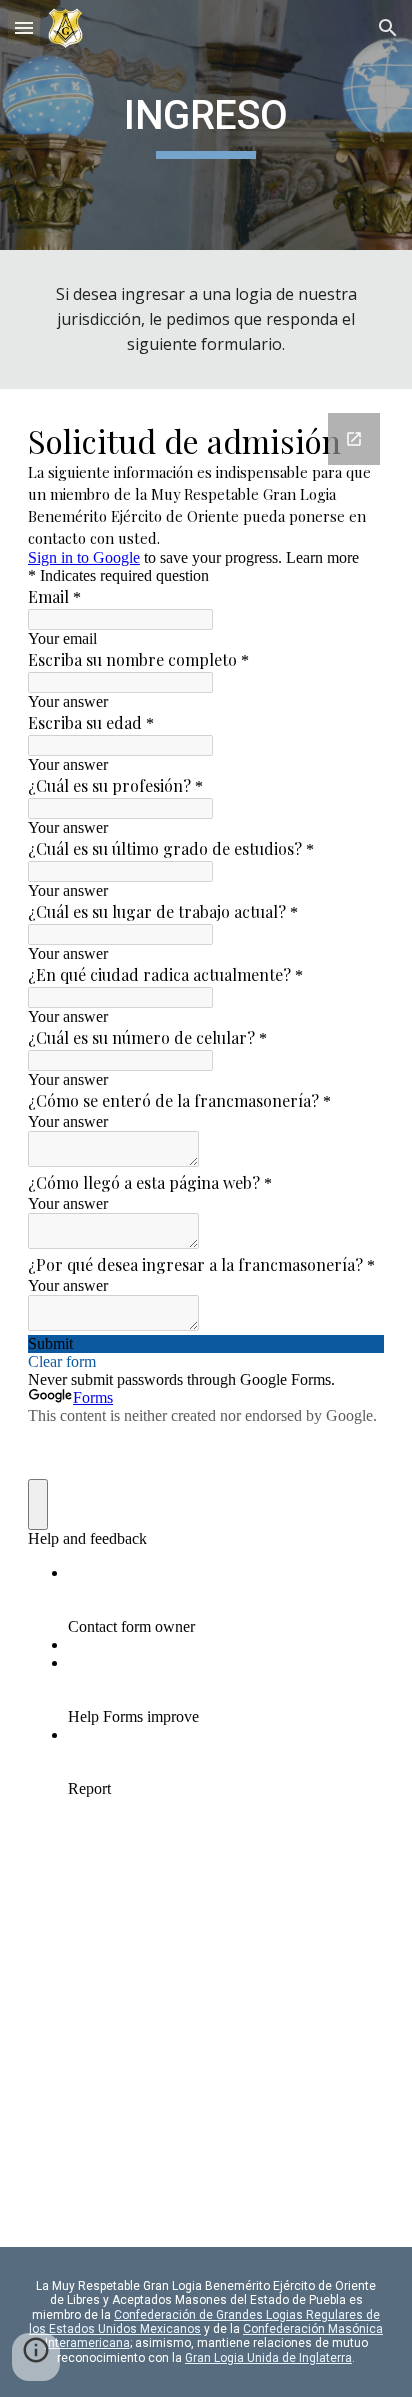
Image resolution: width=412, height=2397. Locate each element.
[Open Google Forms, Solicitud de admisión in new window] (354, 439)
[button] (24, 27)
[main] (206, 125)
